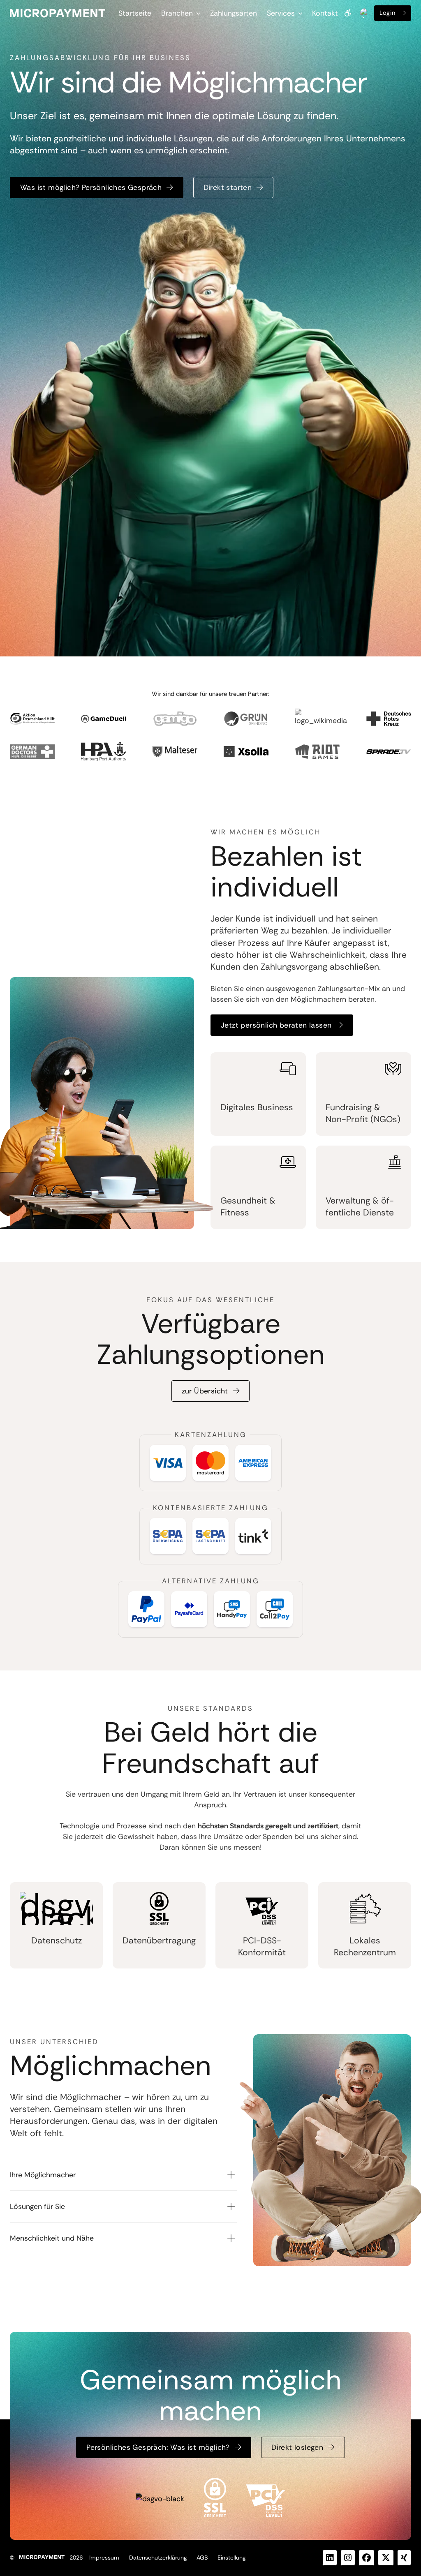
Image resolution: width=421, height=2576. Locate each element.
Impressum (104, 2558)
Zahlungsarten (234, 13)
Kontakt (325, 13)
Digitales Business (257, 1107)
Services (281, 13)
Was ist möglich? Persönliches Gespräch (91, 187)
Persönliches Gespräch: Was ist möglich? (158, 2447)
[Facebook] (367, 2558)
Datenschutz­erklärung (158, 2558)
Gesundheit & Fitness (248, 1207)
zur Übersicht (205, 1391)
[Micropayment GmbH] (58, 13)
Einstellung (231, 2558)
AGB (202, 2558)
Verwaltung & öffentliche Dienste (360, 1207)
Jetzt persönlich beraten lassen (276, 1025)
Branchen (177, 13)
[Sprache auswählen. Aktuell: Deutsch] (364, 13)
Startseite (135, 13)
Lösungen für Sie (37, 2206)
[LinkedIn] (330, 2558)
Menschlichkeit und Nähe (52, 2238)
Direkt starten (228, 187)
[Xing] (404, 2558)
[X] (386, 2558)
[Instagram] (348, 2558)
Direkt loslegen (297, 2447)
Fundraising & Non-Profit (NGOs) (363, 1113)
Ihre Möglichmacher (43, 2175)
